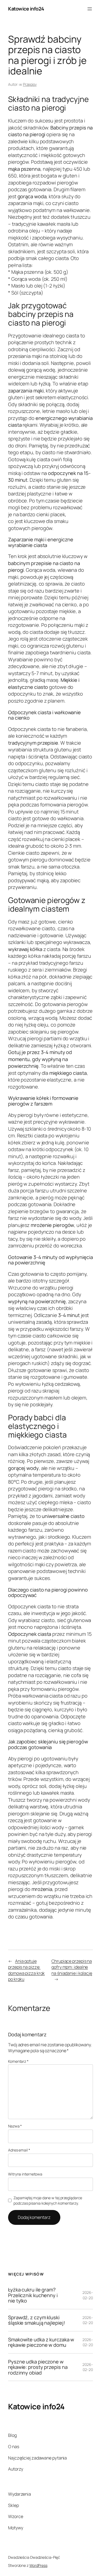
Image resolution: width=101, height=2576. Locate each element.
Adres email (19, 2150)
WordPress (38, 2565)
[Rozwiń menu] (90, 9)
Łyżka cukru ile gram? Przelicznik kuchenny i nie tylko (33, 2295)
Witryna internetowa (25, 2174)
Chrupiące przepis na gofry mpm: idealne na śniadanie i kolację (72, 1967)
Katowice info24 (26, 9)
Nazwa (15, 2126)
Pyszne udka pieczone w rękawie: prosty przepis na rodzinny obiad (38, 2367)
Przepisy (30, 84)
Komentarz (18, 2061)
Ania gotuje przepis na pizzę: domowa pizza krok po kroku (26, 1970)
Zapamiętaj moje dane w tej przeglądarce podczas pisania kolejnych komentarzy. (48, 2200)
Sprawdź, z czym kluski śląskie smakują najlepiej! (36, 2320)
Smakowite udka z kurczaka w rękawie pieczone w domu (41, 2342)
